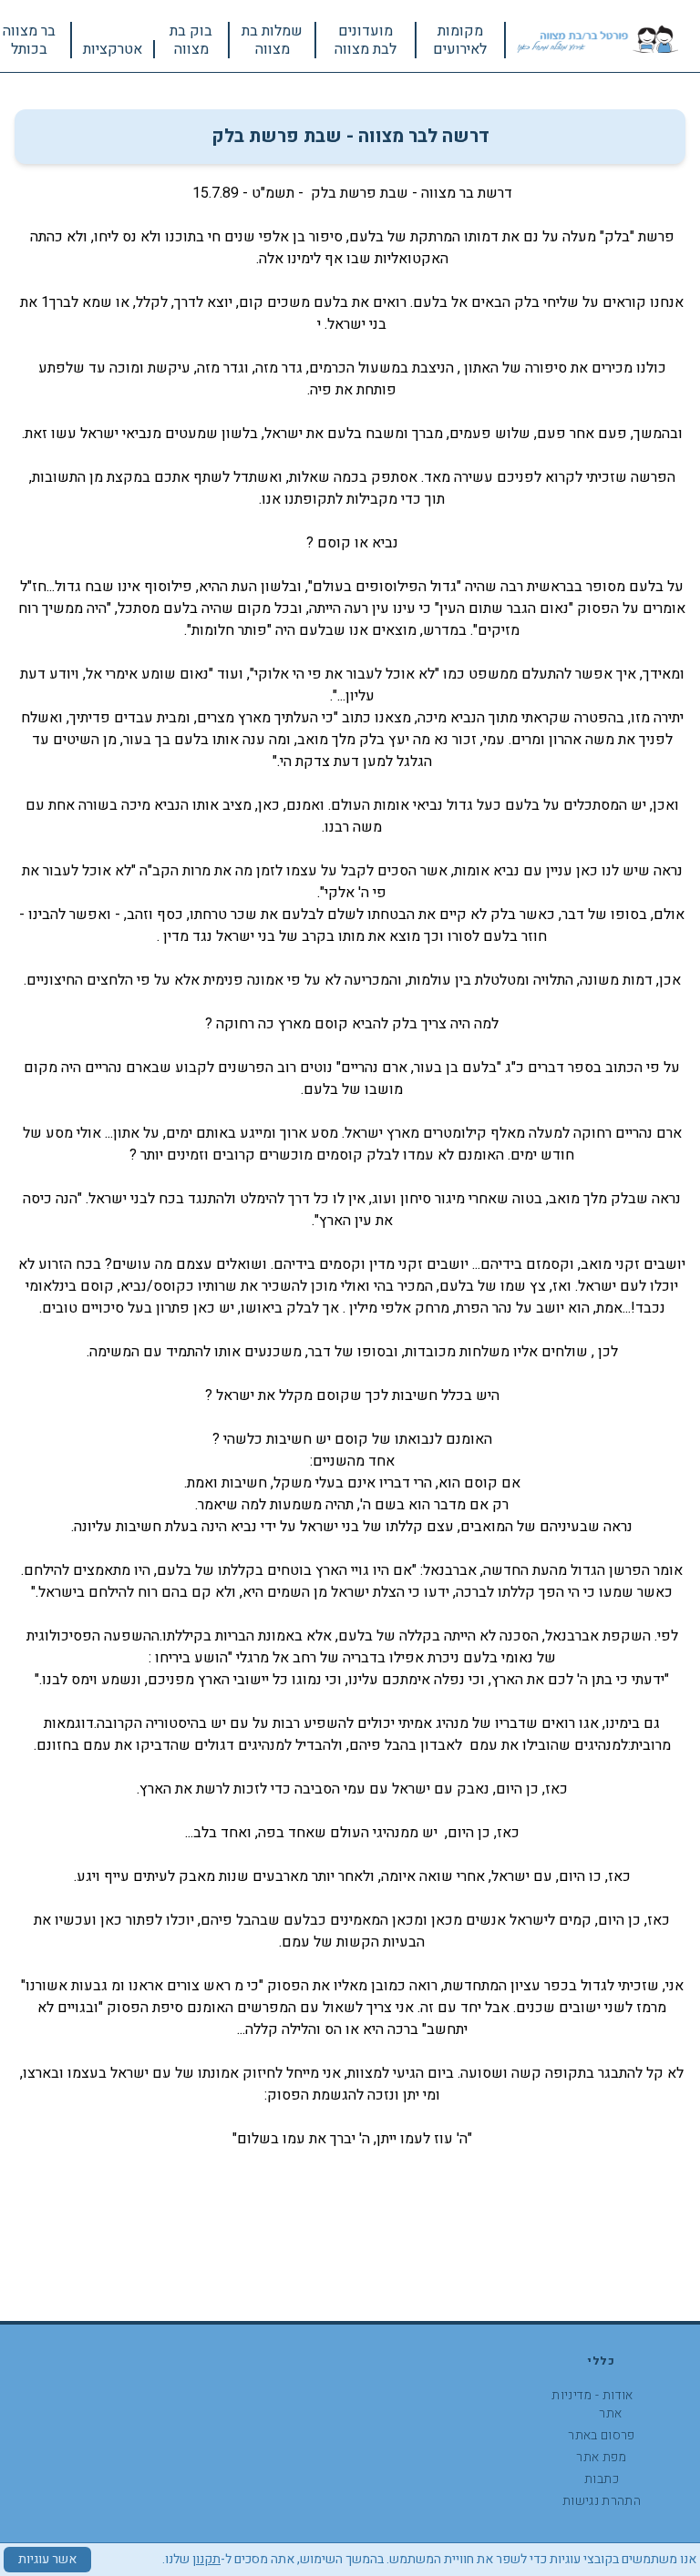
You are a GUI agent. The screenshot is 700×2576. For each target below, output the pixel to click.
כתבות (602, 2479)
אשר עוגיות (47, 2559)
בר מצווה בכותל (29, 40)
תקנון (206, 2559)
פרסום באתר (602, 2435)
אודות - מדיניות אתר (592, 2404)
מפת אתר (601, 2457)
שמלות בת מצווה (272, 40)
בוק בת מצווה (191, 40)
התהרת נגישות (602, 2501)
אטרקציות (113, 49)
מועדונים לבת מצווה (365, 40)
